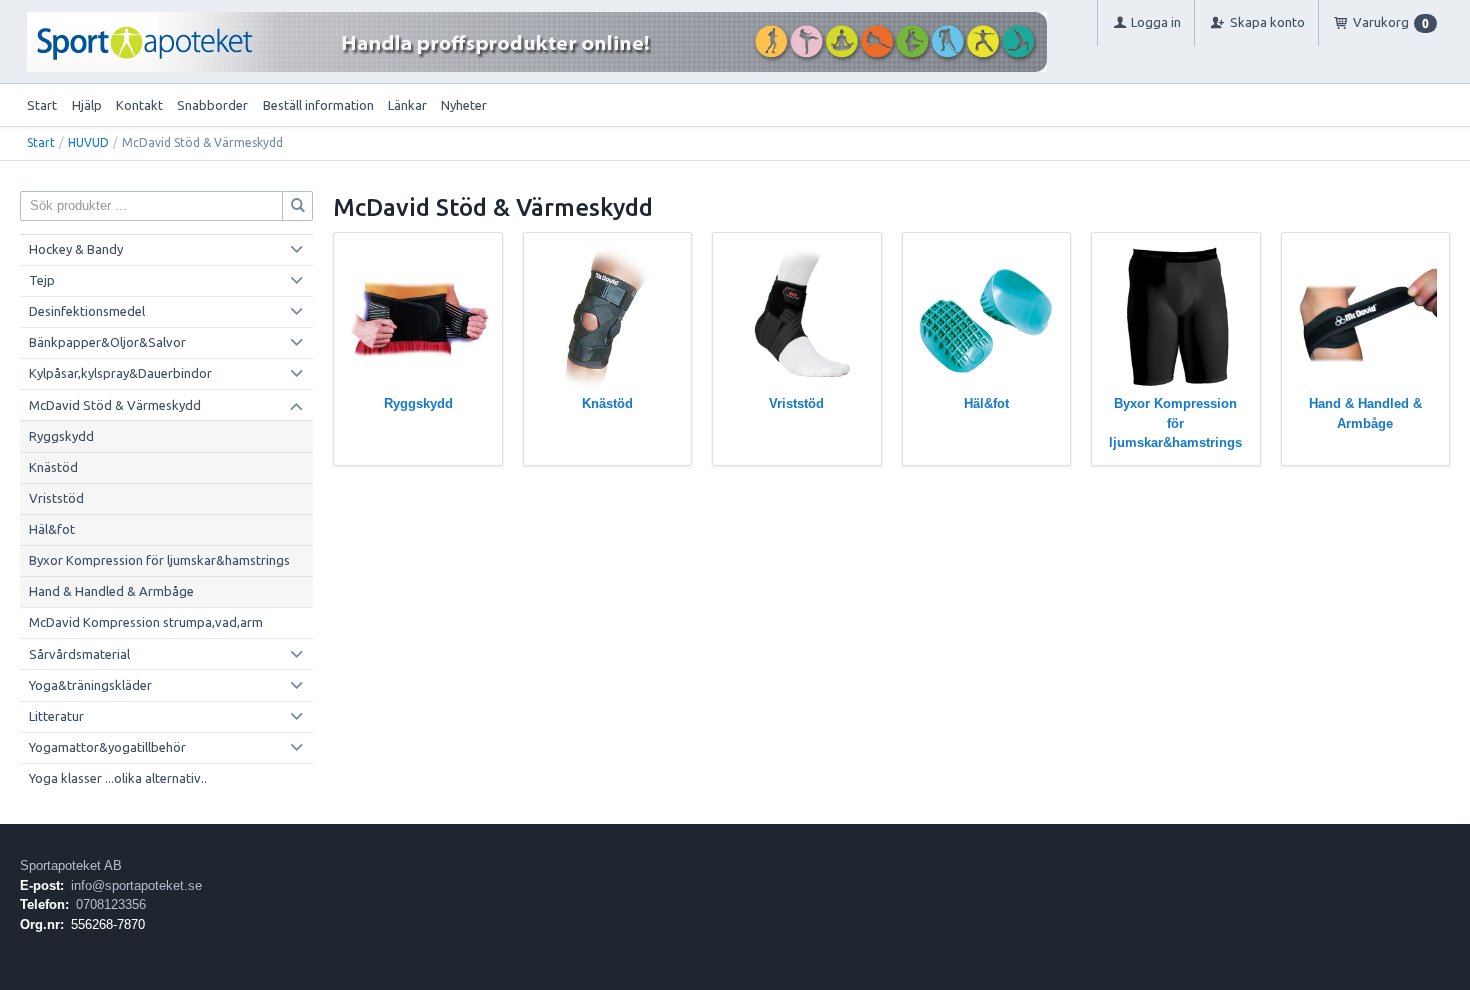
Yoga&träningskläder (90, 685)
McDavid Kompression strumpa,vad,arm (146, 622)
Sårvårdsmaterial (79, 654)
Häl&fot (52, 529)
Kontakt (139, 105)
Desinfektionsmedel (87, 311)
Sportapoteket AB (71, 865)
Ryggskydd (61, 436)
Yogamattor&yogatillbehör (107, 747)
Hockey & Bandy (76, 249)
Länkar (407, 105)
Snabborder (212, 105)
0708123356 (111, 904)
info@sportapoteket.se (136, 885)
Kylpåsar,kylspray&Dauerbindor (120, 373)
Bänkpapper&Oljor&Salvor (107, 342)
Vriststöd (56, 498)
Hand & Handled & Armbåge (111, 591)
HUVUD (88, 142)
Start (42, 105)
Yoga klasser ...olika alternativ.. (118, 778)
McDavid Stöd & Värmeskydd (115, 405)
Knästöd (53, 467)
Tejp (42, 280)
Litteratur (56, 716)
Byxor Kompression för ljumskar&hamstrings (159, 560)
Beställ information (318, 105)
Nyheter (464, 105)
